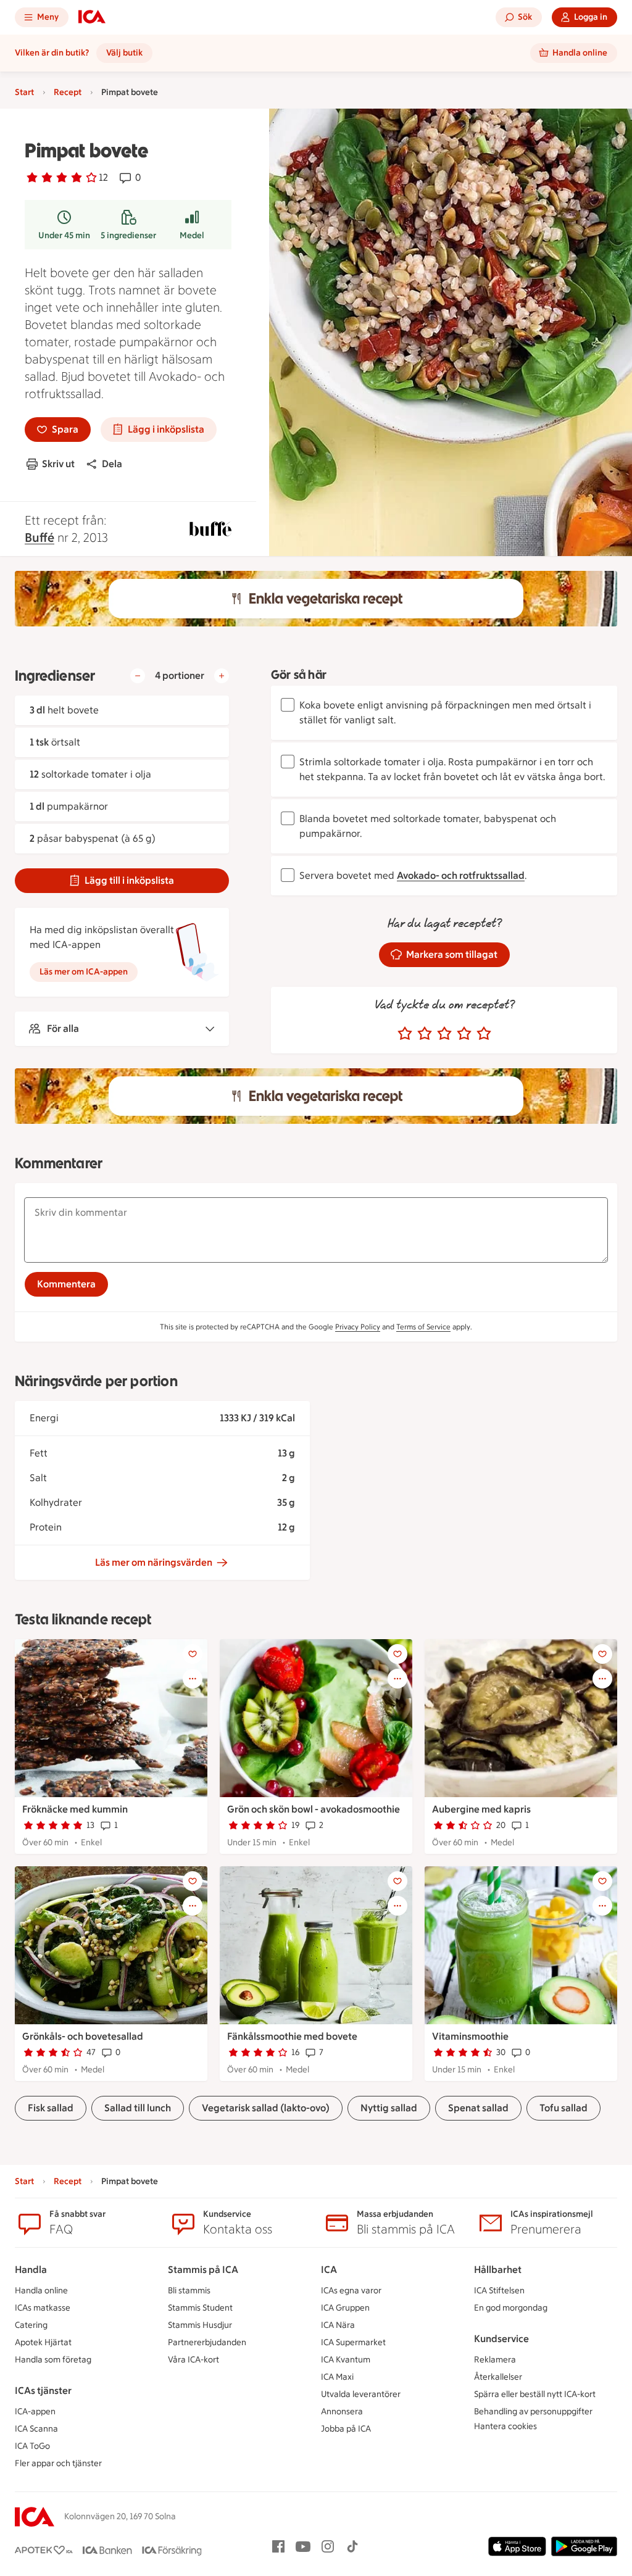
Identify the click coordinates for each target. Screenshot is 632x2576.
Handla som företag (53, 2360)
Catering (31, 2325)
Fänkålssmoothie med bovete (292, 2036)
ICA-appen (35, 2412)
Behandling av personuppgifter (533, 2412)
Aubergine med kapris (481, 1809)
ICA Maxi (337, 2377)
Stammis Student (200, 2308)
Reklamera (495, 2360)
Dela (112, 464)
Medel (192, 235)
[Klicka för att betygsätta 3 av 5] (444, 1034)
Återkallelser (498, 2377)
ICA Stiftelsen (499, 2291)
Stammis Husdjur (200, 2325)
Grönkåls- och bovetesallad (83, 2036)
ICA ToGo (32, 2446)
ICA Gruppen (345, 2308)
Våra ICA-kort (193, 2360)
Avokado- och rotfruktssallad (461, 875)
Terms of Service (423, 1327)
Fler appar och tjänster (58, 2463)
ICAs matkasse (43, 2308)
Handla (31, 2270)
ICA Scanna (36, 2429)
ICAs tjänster (43, 2391)
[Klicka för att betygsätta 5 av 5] (484, 1034)
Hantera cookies (505, 2426)
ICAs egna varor (351, 2291)
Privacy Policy (358, 1327)
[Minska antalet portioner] (138, 676)
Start (24, 92)
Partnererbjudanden (207, 2342)
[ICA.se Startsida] (92, 17)
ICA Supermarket (353, 2342)
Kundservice (501, 2339)
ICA (329, 2270)
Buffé (39, 538)
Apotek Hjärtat (43, 2342)
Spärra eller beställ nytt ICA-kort (535, 2394)
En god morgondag (511, 2308)
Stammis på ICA (203, 2270)
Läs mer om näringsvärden (154, 1562)
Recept (68, 92)
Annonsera (342, 2412)
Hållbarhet (498, 2270)
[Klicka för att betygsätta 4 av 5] (464, 1034)
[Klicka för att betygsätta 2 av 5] (425, 1034)
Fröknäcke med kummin (75, 1809)
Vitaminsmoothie (470, 2036)
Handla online (41, 2291)
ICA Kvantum (346, 2360)
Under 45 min (64, 235)
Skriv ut (58, 464)
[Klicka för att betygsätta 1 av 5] (405, 1034)
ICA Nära (338, 2325)
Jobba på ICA (346, 2429)
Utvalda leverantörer (361, 2394)
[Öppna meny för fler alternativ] (193, 1679)
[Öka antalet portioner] (222, 676)
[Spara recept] (193, 1654)
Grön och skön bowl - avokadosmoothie (314, 1809)
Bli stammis (189, 2291)
